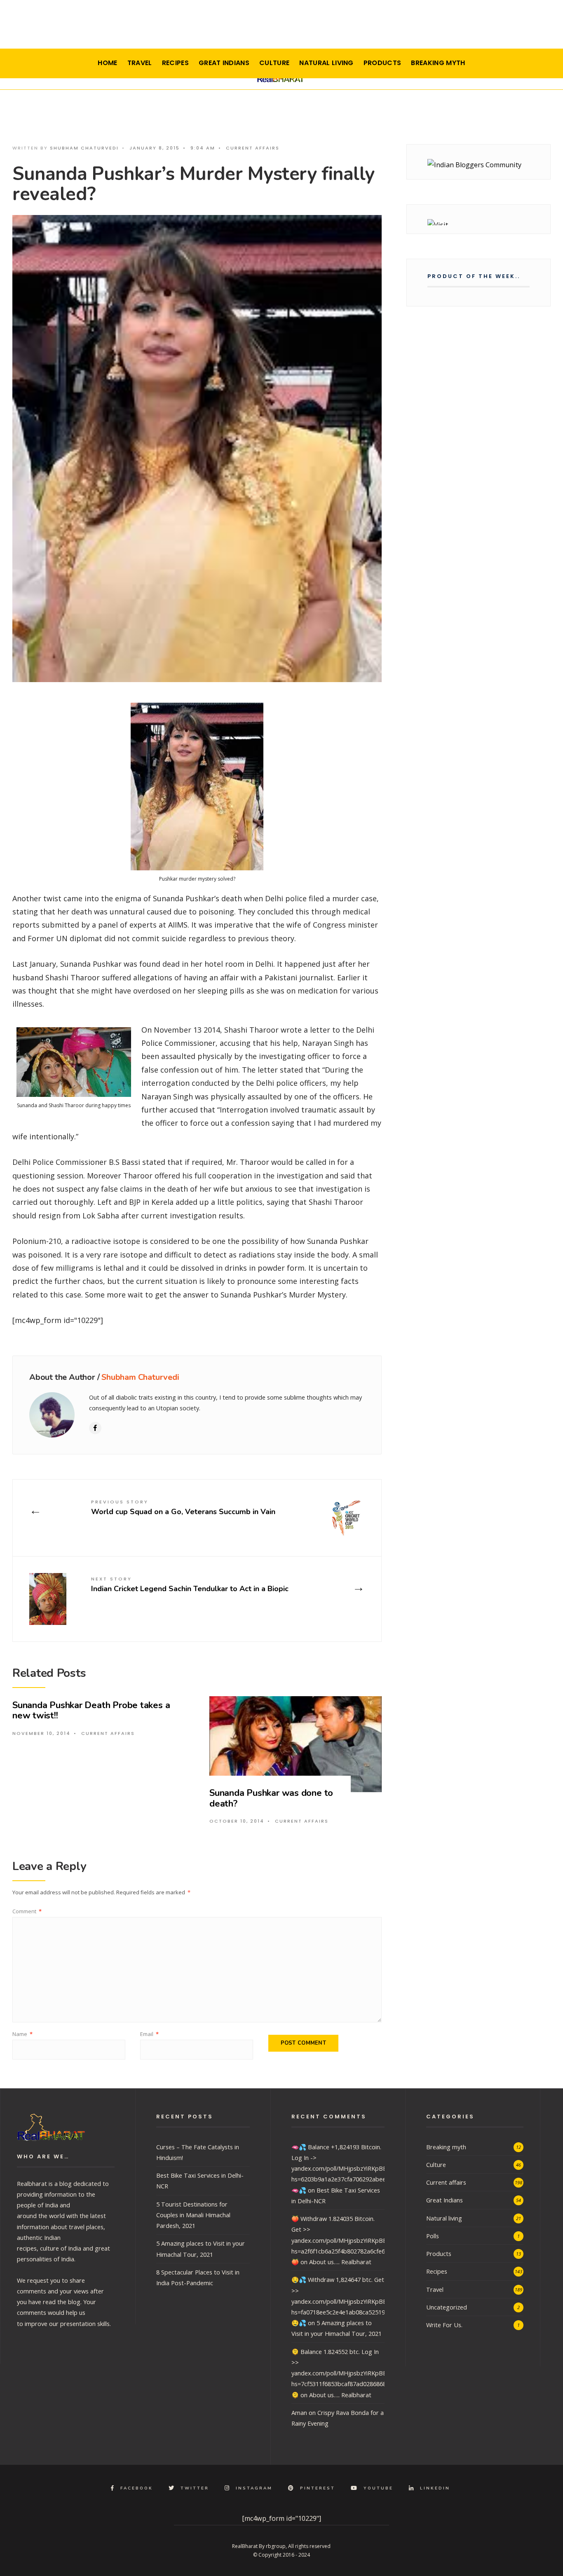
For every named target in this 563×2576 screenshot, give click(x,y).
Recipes (175, 63)
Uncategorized (447, 2307)
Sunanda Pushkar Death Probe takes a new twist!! (91, 1710)
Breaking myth (438, 63)
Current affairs (253, 148)
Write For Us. (444, 2325)
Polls (433, 2236)
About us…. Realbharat (340, 2262)
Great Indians (224, 63)
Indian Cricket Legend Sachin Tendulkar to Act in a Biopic (190, 1584)
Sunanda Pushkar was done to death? (271, 1798)
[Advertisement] (281, 27)
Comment (27, 1911)
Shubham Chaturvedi (84, 148)
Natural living (326, 63)
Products (382, 63)
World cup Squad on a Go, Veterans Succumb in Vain (183, 1507)
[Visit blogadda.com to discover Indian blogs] (479, 222)
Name (22, 2034)
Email (149, 2034)
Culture (274, 63)
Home (107, 63)
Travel (140, 63)
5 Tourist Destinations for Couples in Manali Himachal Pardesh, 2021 (193, 2215)
